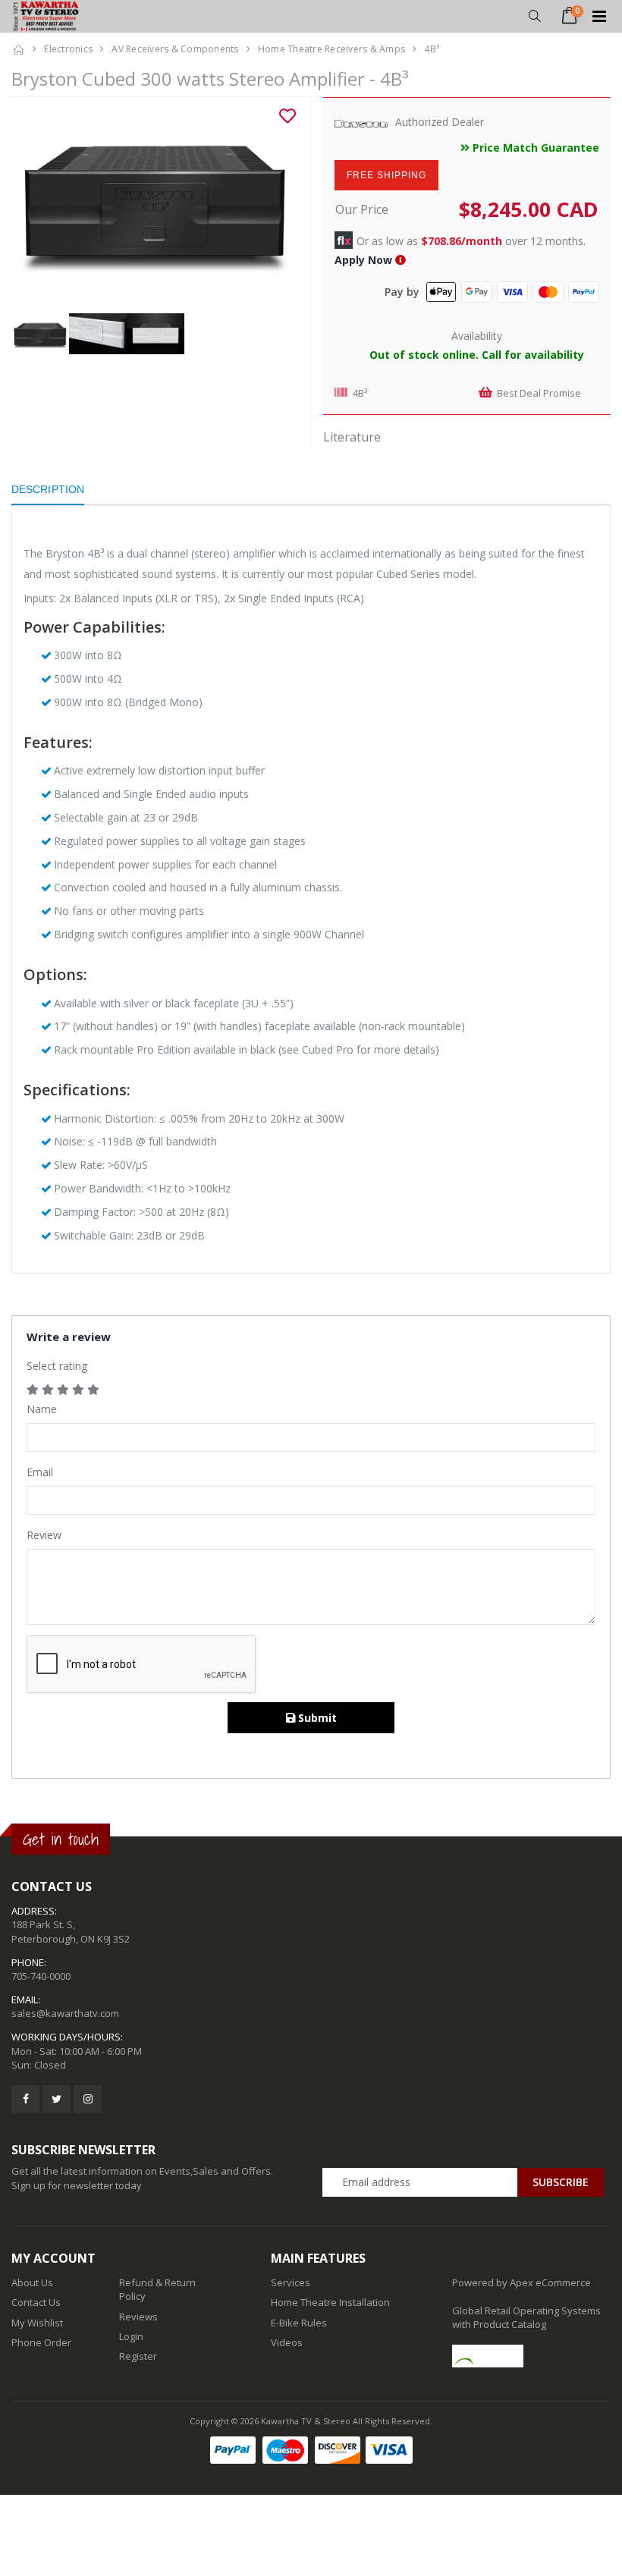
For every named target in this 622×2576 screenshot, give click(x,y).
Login (131, 2336)
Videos (287, 2342)
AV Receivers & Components (175, 49)
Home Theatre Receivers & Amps (331, 49)
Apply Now (363, 260)
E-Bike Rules (299, 2323)
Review (44, 1535)
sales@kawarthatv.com (65, 2013)
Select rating (57, 1366)
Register (138, 2356)
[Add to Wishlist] (287, 116)
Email (40, 1472)
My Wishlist (37, 2323)
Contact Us (36, 2302)
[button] (534, 16)
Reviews (138, 2317)
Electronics (68, 49)
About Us (32, 2282)
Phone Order (41, 2342)
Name (42, 1409)
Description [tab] (48, 489)
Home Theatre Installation (330, 2302)
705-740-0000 (41, 1976)
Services (291, 2282)
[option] (155, 205)
